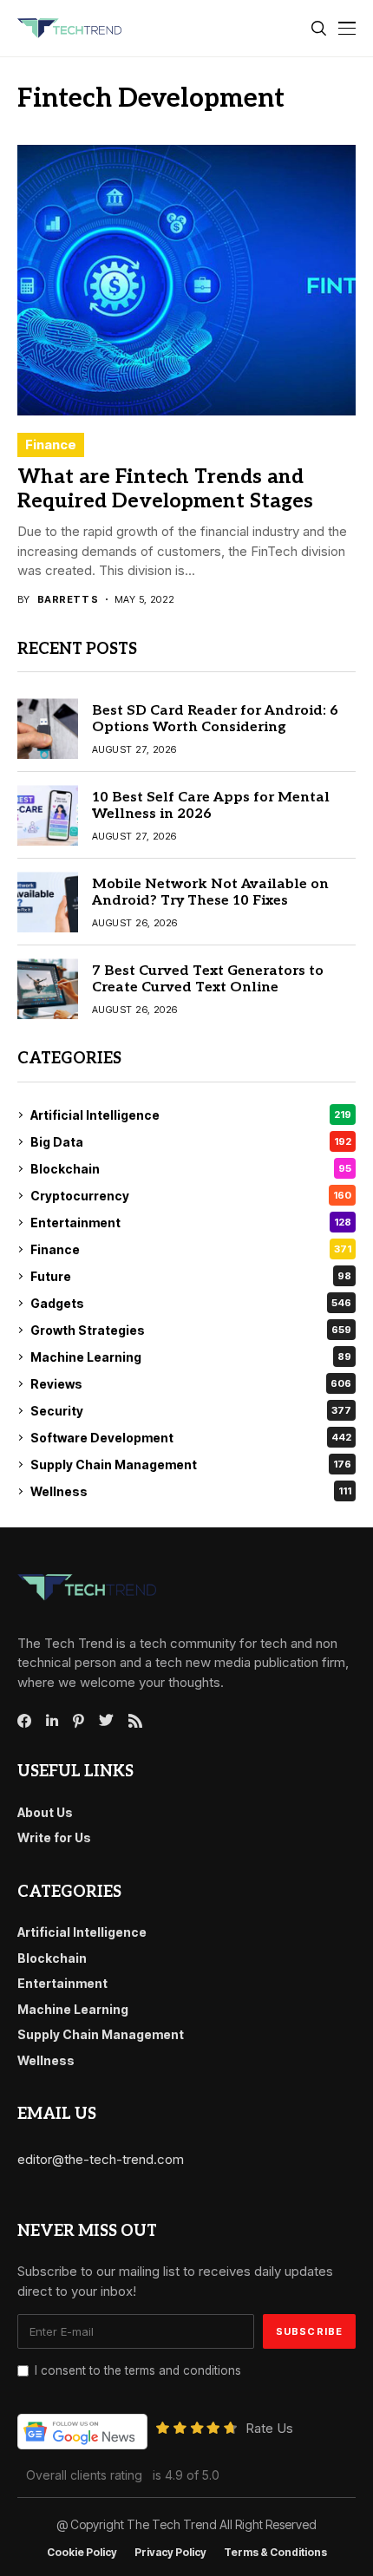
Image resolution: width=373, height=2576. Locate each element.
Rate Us (269, 2428)
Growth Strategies (191, 1330)
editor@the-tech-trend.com (101, 2159)
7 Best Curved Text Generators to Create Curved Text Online (208, 979)
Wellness (191, 1491)
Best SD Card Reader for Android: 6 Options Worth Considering (215, 719)
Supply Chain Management (191, 1465)
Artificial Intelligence (191, 1115)
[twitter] (106, 1721)
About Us (45, 1812)
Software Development (191, 1438)
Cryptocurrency (191, 1196)
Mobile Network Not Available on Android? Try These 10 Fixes (210, 892)
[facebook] (24, 1721)
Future (191, 1276)
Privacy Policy (170, 2553)
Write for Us (54, 1837)
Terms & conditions (275, 2553)
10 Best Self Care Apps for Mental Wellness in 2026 (211, 806)
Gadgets (191, 1303)
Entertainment (191, 1223)
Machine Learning (191, 1357)
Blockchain (191, 1169)
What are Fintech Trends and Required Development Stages (165, 489)
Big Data (191, 1142)
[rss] (135, 1721)
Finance (51, 445)
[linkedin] (52, 1721)
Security (191, 1411)
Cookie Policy (82, 2553)
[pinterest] (79, 1721)
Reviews (191, 1384)
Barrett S (68, 600)
